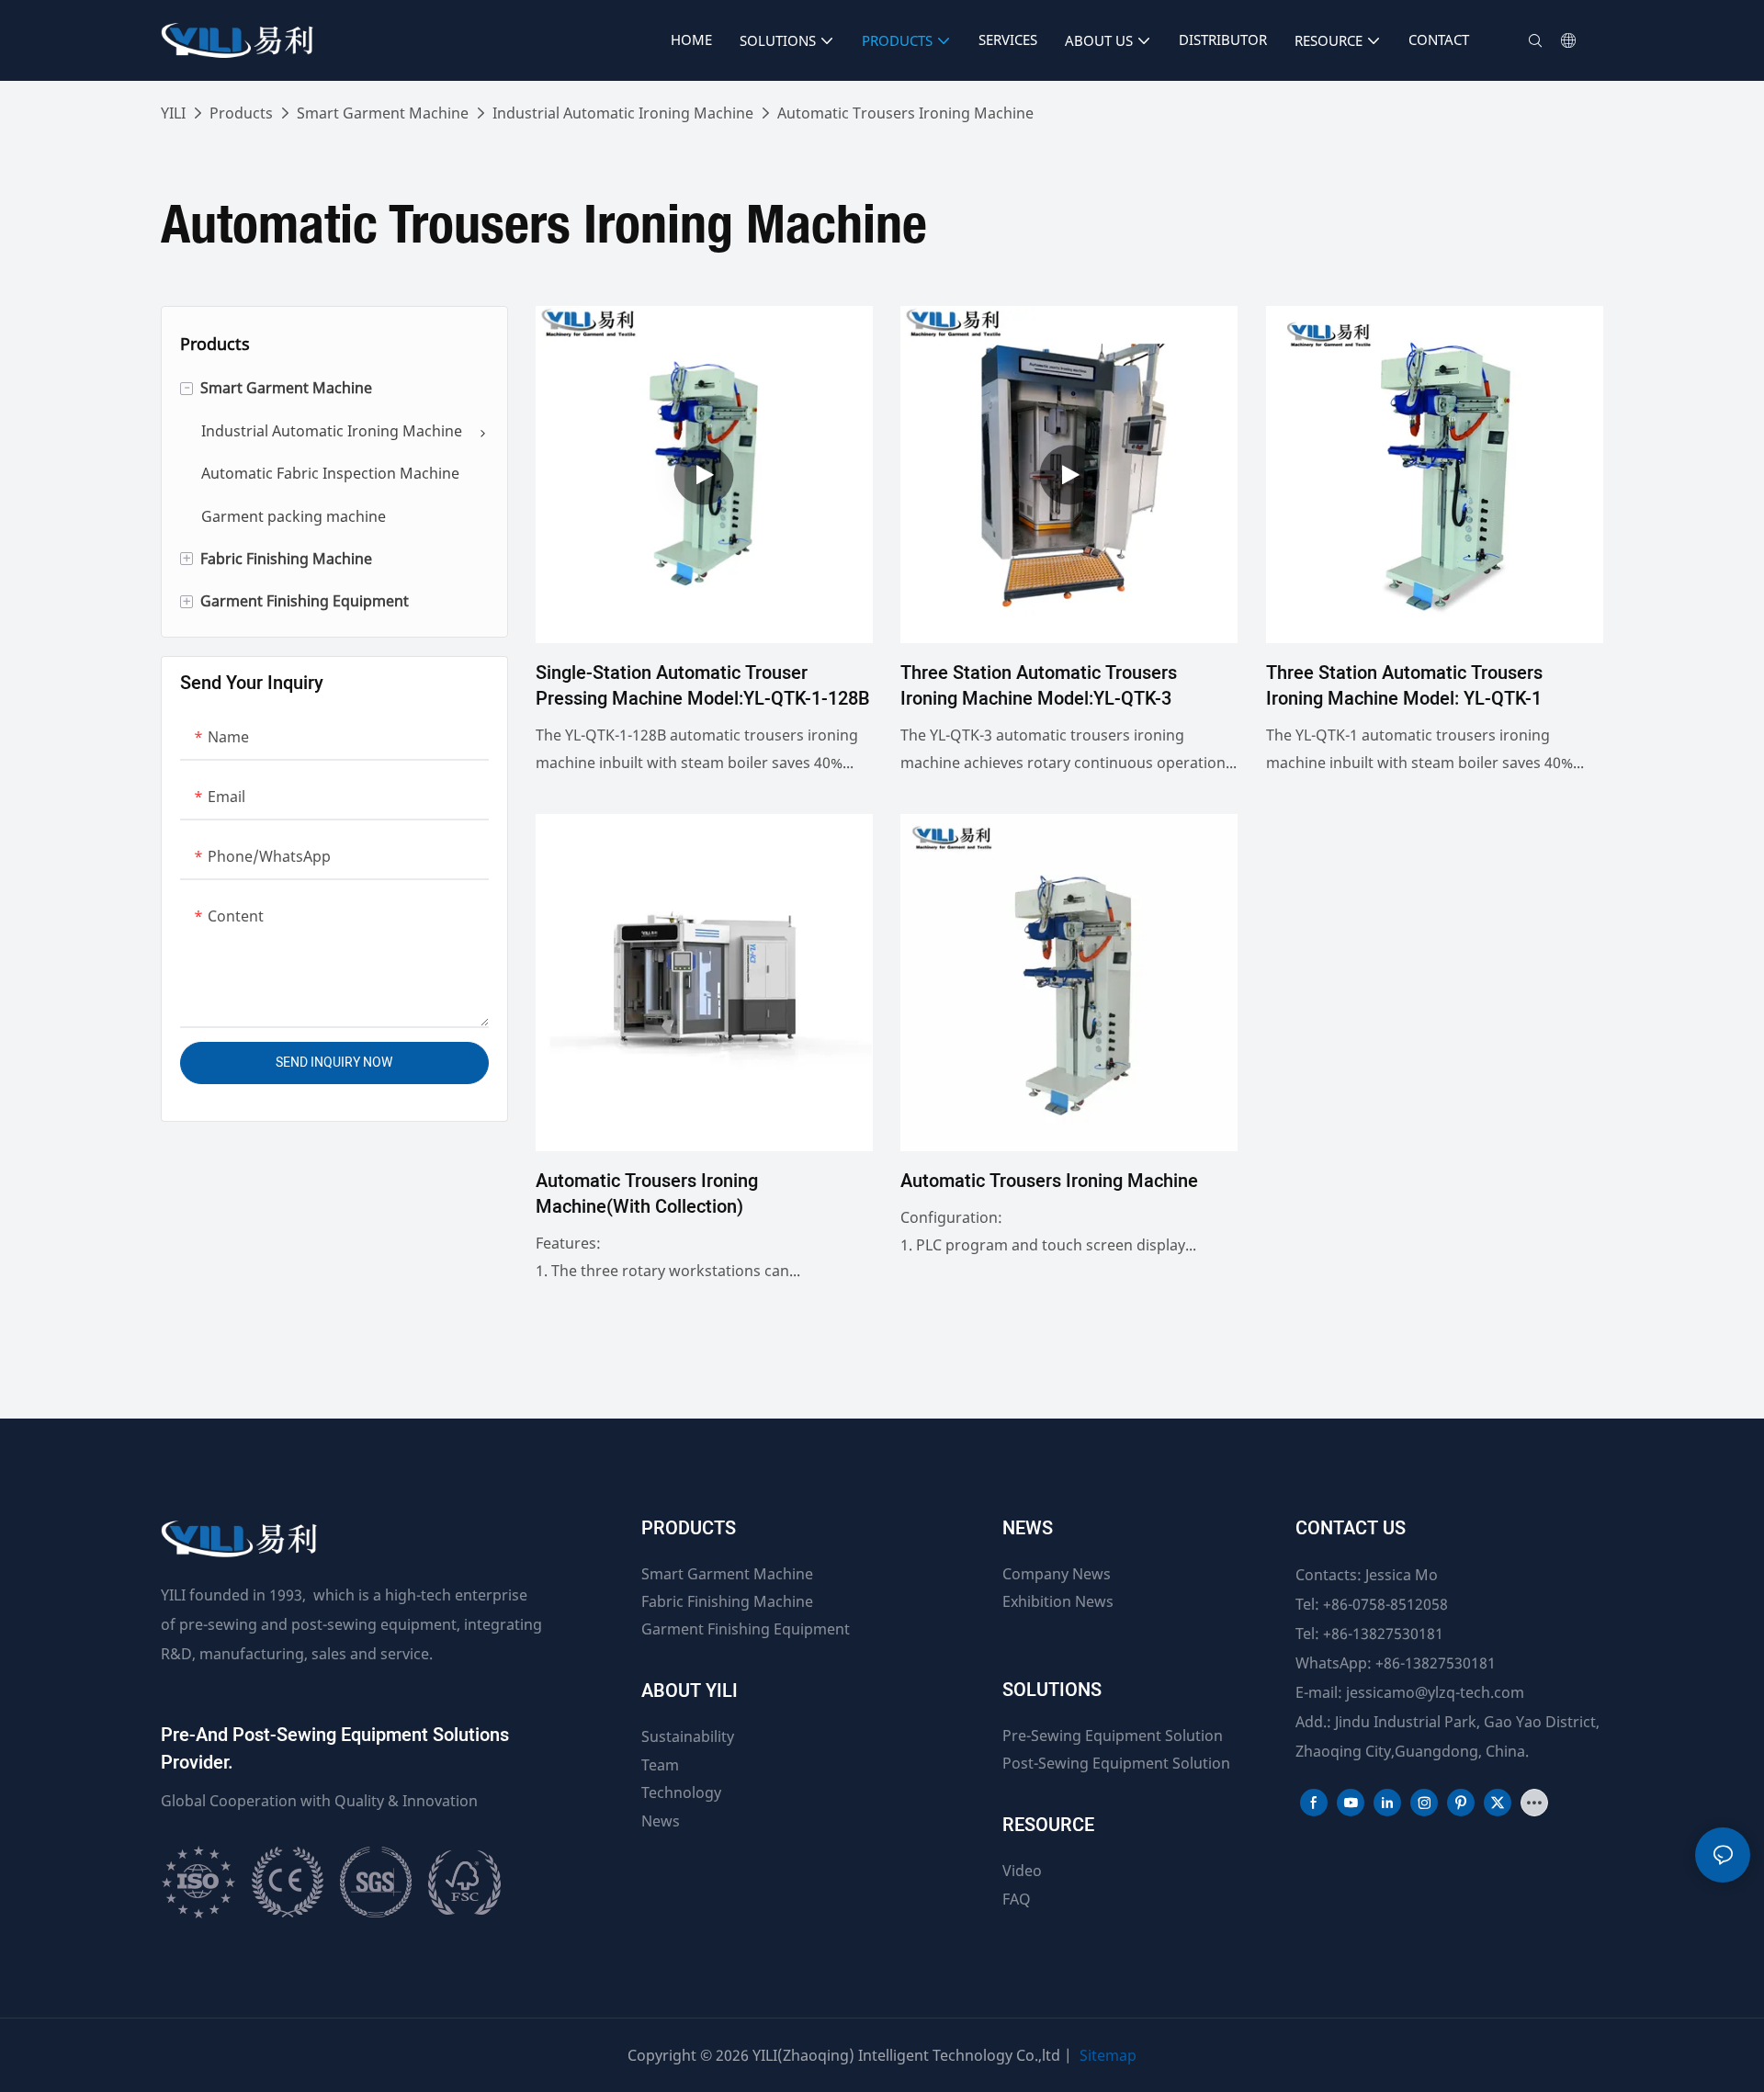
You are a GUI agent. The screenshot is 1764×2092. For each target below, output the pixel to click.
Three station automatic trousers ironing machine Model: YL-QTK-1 (1404, 686)
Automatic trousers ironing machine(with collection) (647, 1194)
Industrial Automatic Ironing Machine (623, 113)
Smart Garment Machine (383, 113)
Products (241, 113)
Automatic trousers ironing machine (1049, 1182)
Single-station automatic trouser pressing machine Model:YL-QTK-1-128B (703, 686)
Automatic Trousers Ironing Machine (905, 113)
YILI (173, 113)
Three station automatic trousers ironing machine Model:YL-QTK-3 (1039, 686)
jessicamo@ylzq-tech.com (1435, 1692)
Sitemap (1108, 2055)
